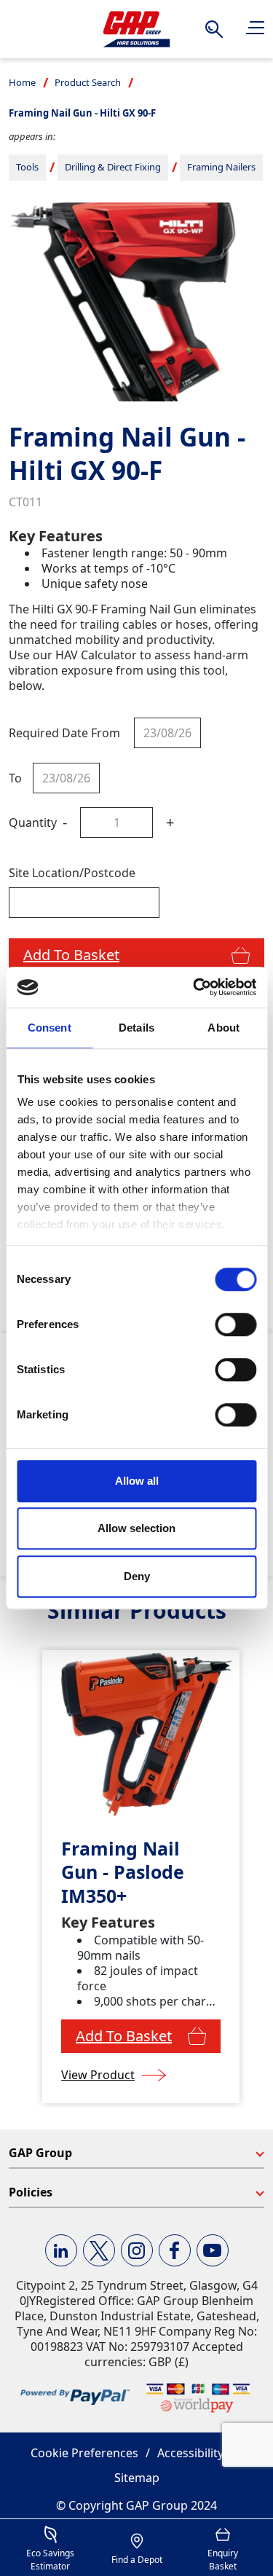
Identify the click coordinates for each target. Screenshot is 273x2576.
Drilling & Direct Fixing (113, 167)
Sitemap (137, 2478)
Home (22, 82)
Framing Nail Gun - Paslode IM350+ (123, 1872)
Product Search (88, 82)
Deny (137, 1576)
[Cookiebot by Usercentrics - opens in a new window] (194, 987)
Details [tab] (136, 1028)
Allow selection (136, 1528)
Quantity (33, 822)
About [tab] (223, 1028)
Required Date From (64, 733)
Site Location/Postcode (72, 873)
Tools (27, 167)
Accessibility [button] (190, 2453)
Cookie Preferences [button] (84, 2453)
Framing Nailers (221, 167)
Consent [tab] (50, 1028)
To (15, 778)
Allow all (137, 1481)
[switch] (236, 1324)
